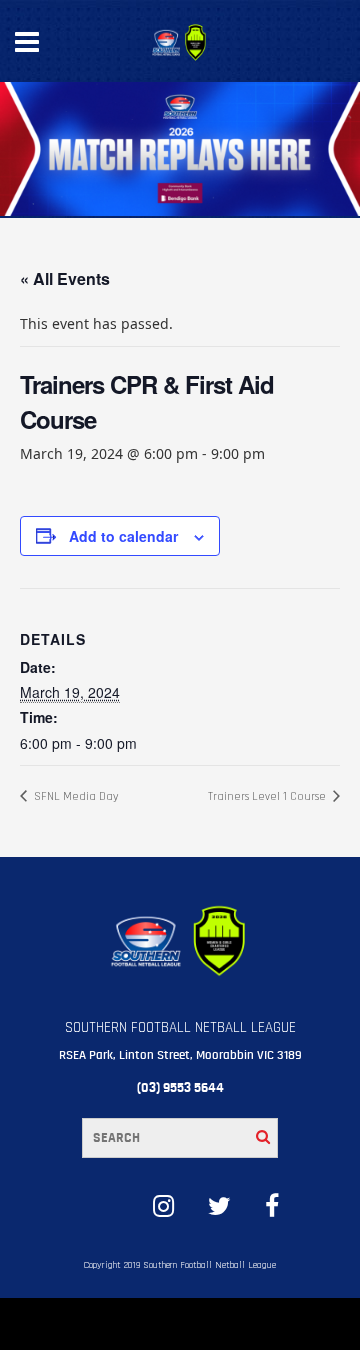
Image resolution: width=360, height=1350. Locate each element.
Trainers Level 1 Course (268, 796)
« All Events (65, 278)
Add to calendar (123, 536)
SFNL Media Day (75, 796)
